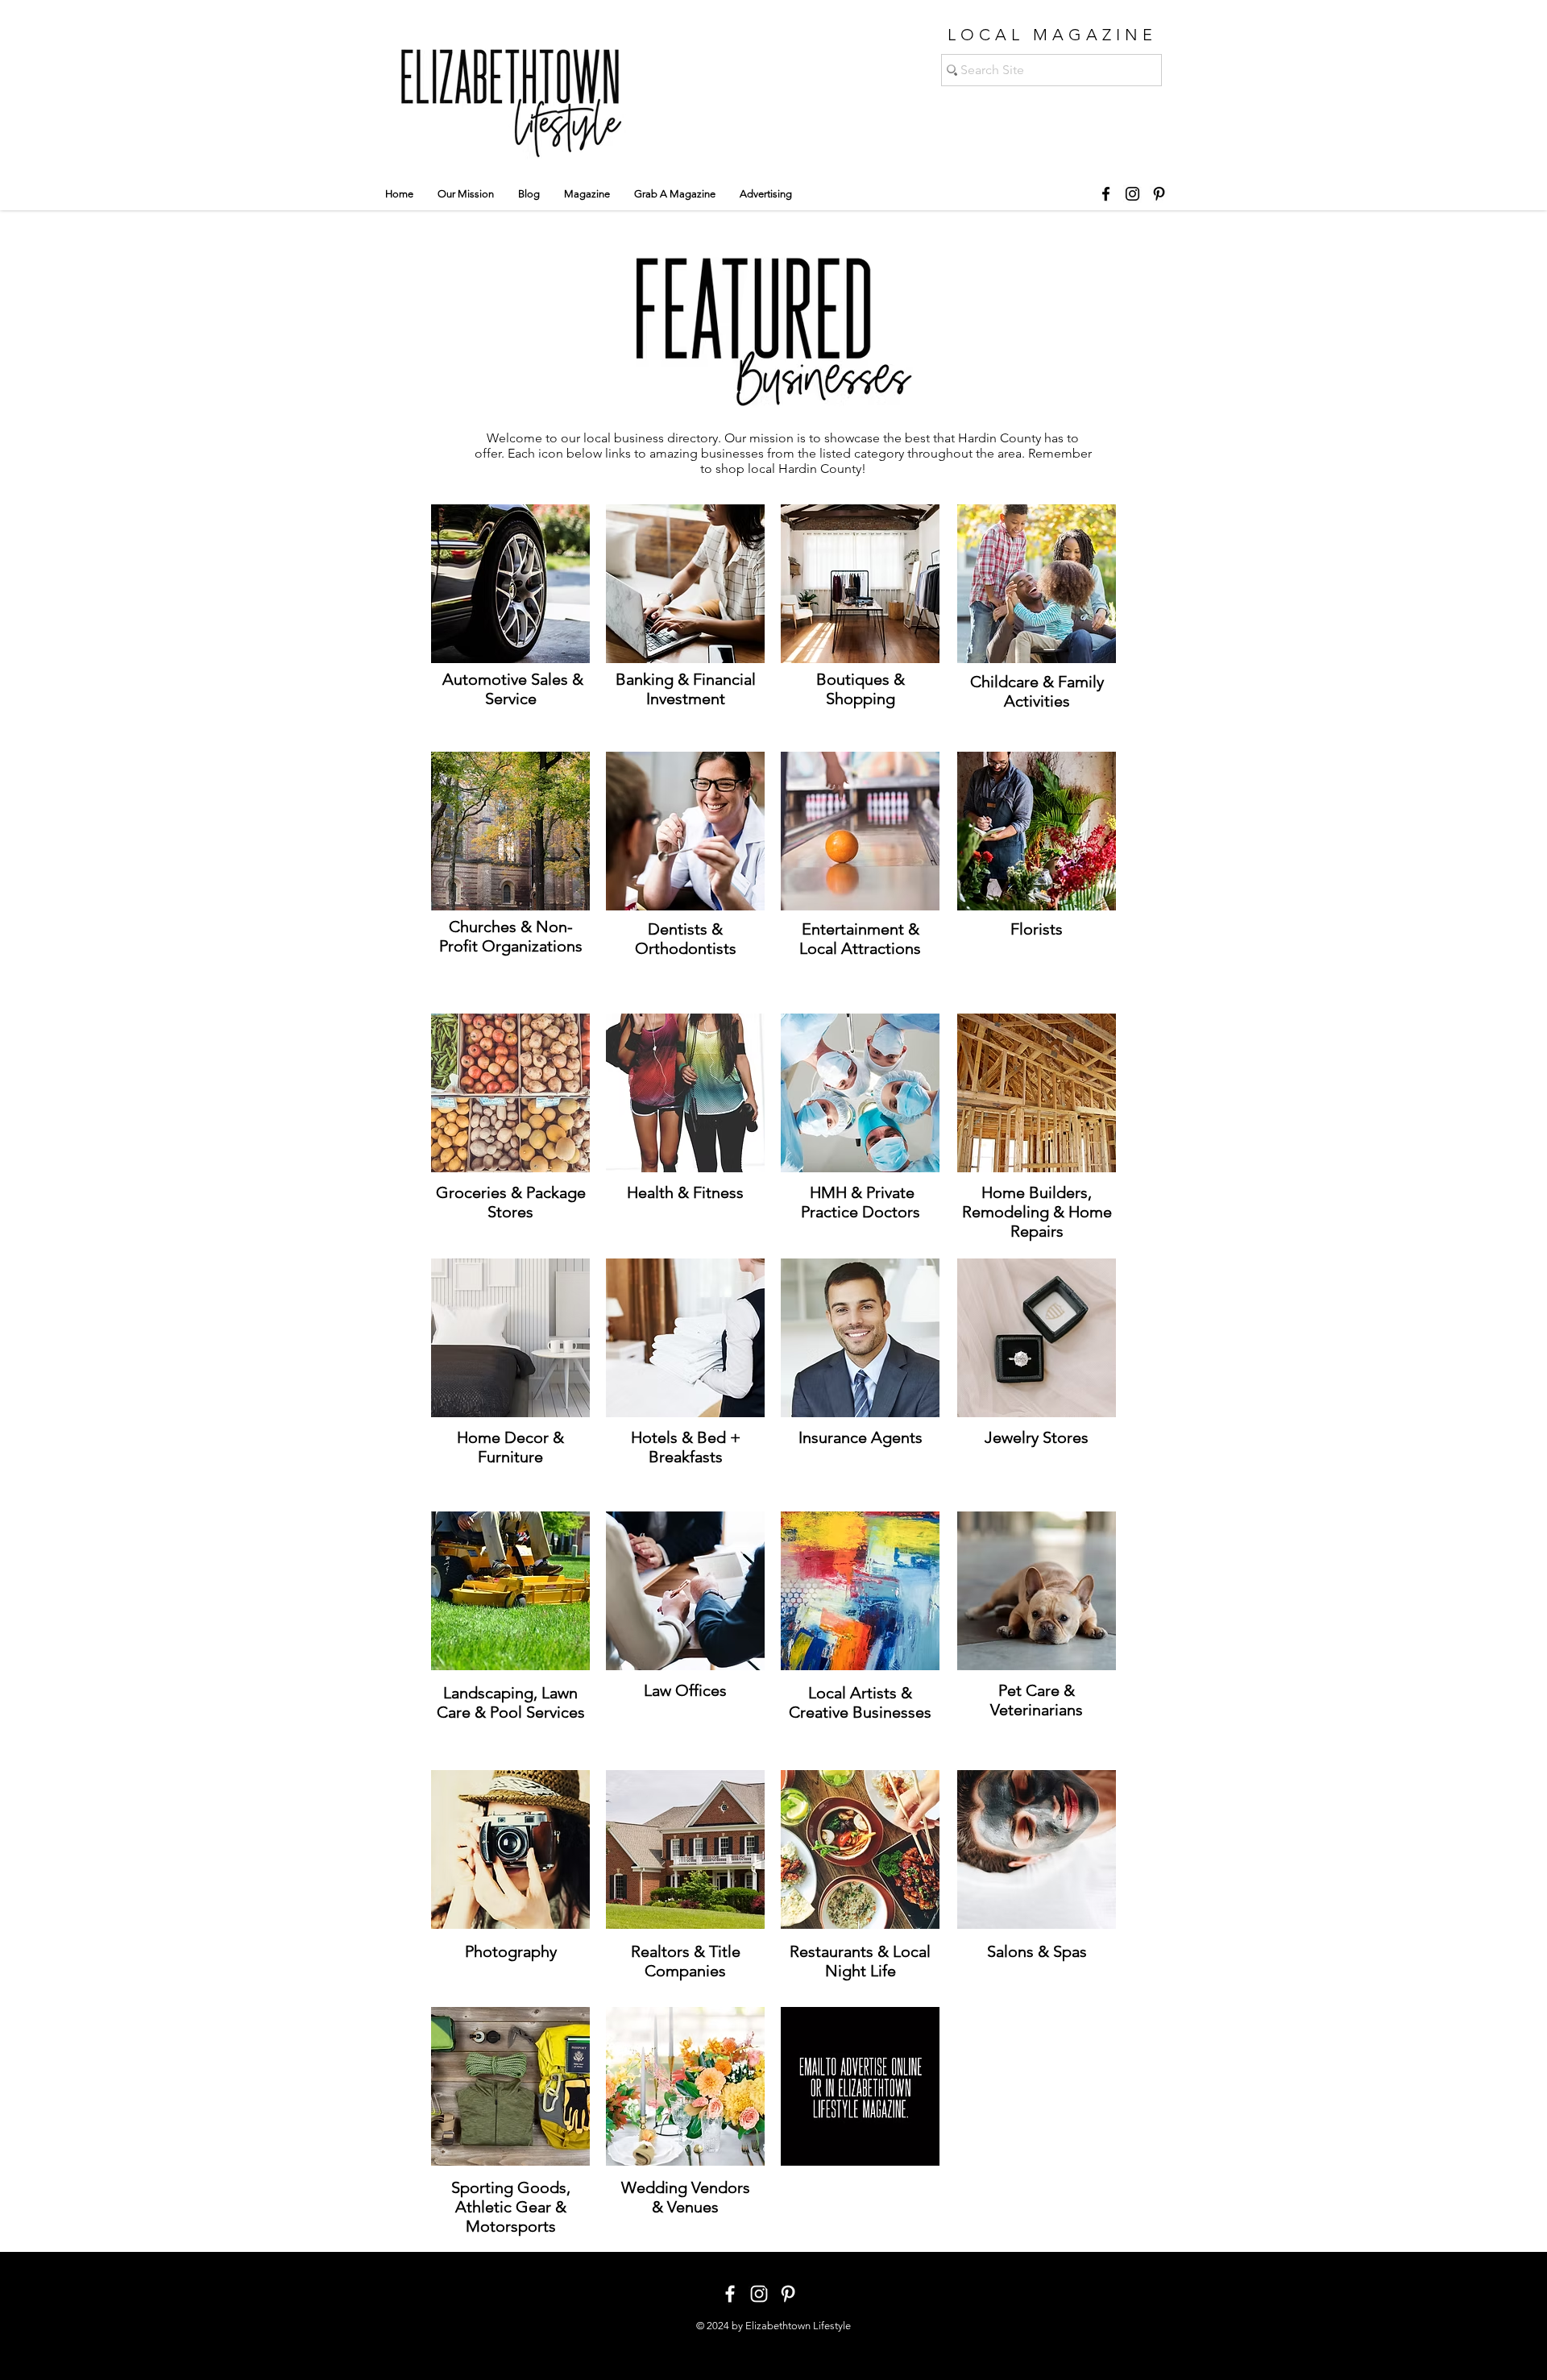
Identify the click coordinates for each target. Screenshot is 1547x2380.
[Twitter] (802, 2281)
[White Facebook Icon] (730, 2294)
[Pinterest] (1159, 194)
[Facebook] (1106, 194)
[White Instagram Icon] (759, 2294)
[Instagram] (1132, 194)
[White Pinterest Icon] (788, 2294)
